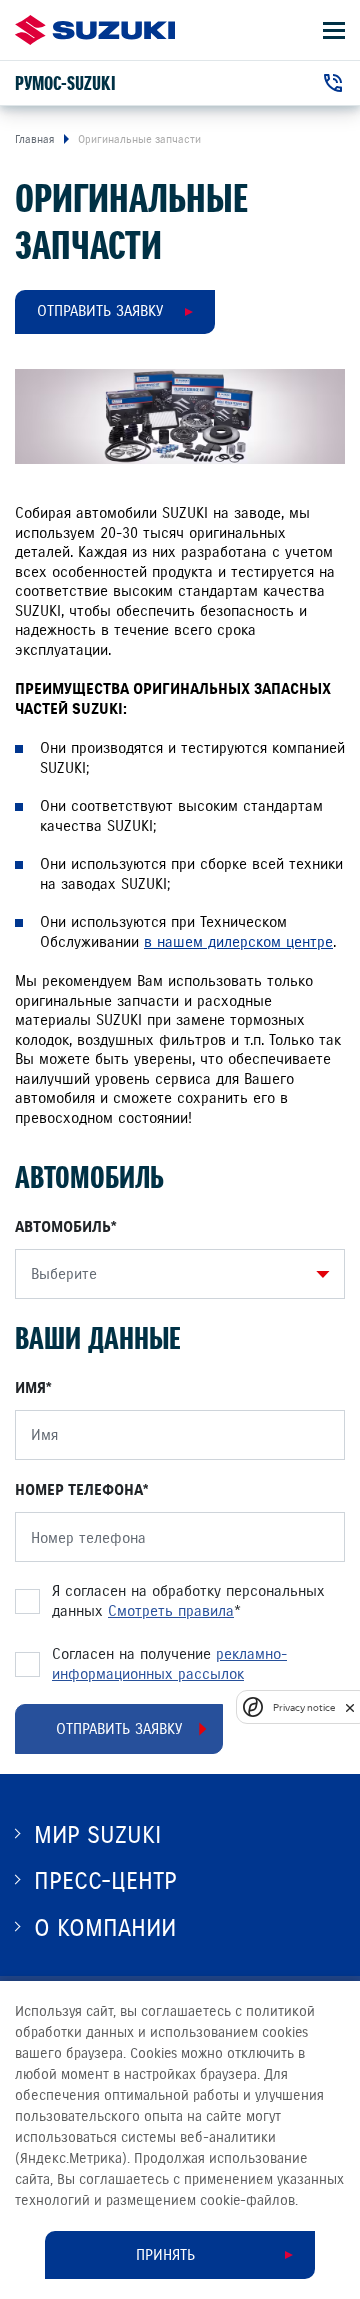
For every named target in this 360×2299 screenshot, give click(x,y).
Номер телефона (79, 1490)
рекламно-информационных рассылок (169, 1664)
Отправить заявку (100, 311)
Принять (165, 2255)
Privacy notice (304, 1707)
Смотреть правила (171, 1611)
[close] (350, 1707)
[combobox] (175, 1274)
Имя (30, 1388)
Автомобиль (63, 1227)
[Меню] (334, 30)
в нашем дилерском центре (238, 942)
